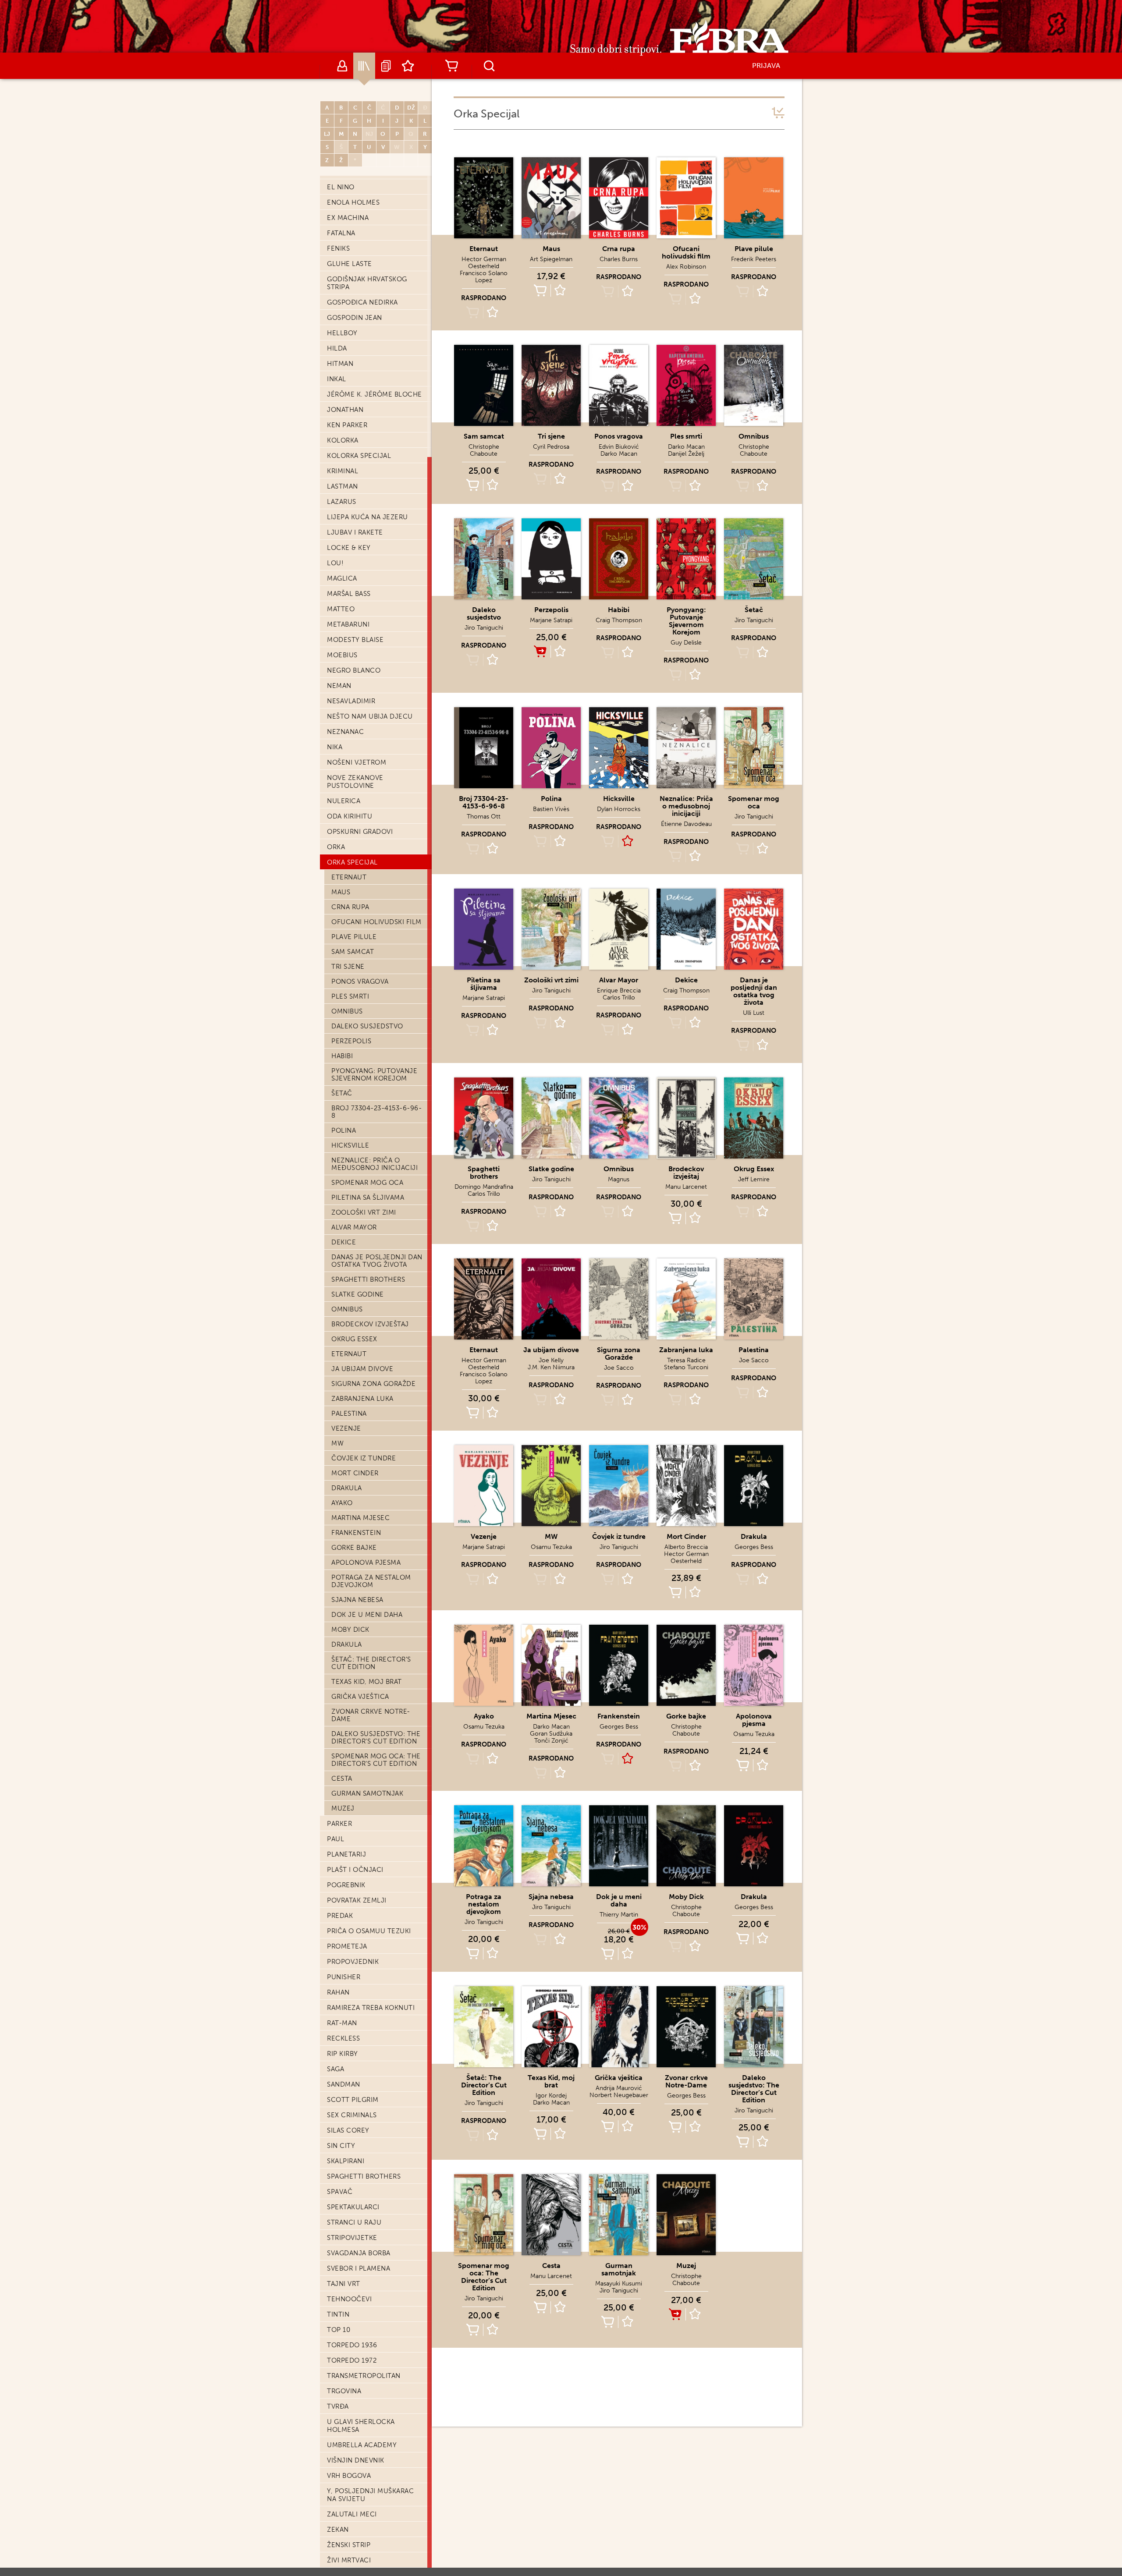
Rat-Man (342, 2023)
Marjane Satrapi (551, 620)
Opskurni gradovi (360, 832)
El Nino (341, 187)
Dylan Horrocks (619, 809)
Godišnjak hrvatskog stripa (367, 283)
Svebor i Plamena (359, 2268)
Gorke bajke (354, 1548)
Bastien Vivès (551, 809)
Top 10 (339, 2330)
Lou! (335, 563)
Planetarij (346, 1854)
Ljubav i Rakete (355, 532)
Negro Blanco (354, 670)
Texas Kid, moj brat (367, 1682)
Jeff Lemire (754, 1179)
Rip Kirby (343, 2054)
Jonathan (345, 410)
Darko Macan (619, 454)
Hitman (340, 364)
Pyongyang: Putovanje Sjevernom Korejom (374, 1075)
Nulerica (344, 801)
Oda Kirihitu (350, 816)
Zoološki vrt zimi (364, 1212)
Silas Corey (348, 2130)
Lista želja (408, 66)
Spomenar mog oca (367, 1183)
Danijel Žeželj (686, 454)
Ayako (342, 1503)
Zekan (338, 2530)
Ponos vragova (360, 982)
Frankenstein (356, 1533)
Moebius (342, 655)
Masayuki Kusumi (619, 2284)
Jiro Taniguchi (484, 628)
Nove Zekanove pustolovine (355, 782)
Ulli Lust (754, 1013)
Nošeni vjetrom (357, 762)
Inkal (337, 379)
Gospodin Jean (355, 318)
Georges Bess (754, 1547)
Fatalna (341, 233)
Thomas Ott (484, 817)
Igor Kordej (551, 2096)
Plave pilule (354, 937)
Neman (339, 686)
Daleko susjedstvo (367, 1026)
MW (337, 1443)
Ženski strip (349, 2545)
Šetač (342, 1093)
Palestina (349, 1414)
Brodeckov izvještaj (370, 1324)
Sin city (341, 2146)
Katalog (364, 66)
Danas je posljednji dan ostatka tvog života (377, 1261)
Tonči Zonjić (551, 1741)
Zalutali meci (352, 2514)
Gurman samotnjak (367, 1793)
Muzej (343, 1808)
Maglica (342, 578)
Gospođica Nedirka (362, 302)
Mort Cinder (355, 1473)
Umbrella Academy (362, 2445)
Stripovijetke (352, 2238)
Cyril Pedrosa (551, 447)
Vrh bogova (349, 2476)
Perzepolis (351, 1041)
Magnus (619, 1179)
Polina (344, 1130)
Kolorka (343, 440)
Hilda (337, 348)
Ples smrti (350, 996)
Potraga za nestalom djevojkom (371, 1581)
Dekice (344, 1242)
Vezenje (346, 1428)
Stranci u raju (354, 2222)
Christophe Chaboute (484, 450)
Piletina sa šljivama (368, 1198)
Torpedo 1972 (352, 2360)
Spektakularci (353, 2207)
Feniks (338, 248)
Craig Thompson (619, 620)
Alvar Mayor (354, 1227)
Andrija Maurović (619, 2088)
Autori (342, 66)
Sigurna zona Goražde (373, 1384)
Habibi (342, 1056)
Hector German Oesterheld (484, 263)
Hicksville (350, 1145)
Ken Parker (347, 425)
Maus (341, 892)
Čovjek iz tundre (364, 1458)
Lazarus (342, 502)
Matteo (341, 609)
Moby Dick (350, 1630)
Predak (340, 1916)
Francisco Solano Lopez (484, 277)
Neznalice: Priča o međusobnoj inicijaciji (375, 1164)
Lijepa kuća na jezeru (367, 517)
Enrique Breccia (619, 990)
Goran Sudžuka (551, 1734)
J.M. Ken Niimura (551, 1367)
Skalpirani (346, 2161)
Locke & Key (349, 548)
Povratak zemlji (357, 1900)
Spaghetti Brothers (364, 2176)
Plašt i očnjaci (355, 1870)
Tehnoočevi (349, 2299)
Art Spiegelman (551, 259)
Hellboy (342, 333)
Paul (336, 1839)
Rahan (338, 1992)
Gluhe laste (350, 264)
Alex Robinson (686, 267)
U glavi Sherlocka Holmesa (361, 2426)
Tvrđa (338, 2406)
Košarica (451, 66)
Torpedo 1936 (352, 2345)
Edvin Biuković (619, 447)
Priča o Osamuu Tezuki (369, 1931)
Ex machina (348, 218)
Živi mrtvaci (349, 2560)
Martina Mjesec (360, 1518)
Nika (335, 747)
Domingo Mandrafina (484, 1187)
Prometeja (347, 1946)
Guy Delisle (686, 643)
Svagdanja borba (359, 2253)
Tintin (338, 2314)
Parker (339, 1824)
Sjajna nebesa (357, 1600)
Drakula (347, 1488)
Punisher (344, 1977)
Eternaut (349, 877)
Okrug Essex (354, 1339)
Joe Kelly (551, 1360)
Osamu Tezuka (551, 1547)
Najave (386, 66)
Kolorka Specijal (359, 456)
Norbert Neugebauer (619, 2095)
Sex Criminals (352, 2115)
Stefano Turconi (686, 1367)
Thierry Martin (619, 1915)
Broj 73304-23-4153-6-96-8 (376, 1112)
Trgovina (344, 2391)
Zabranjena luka (362, 1399)
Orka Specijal (352, 862)
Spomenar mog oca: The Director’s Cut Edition (376, 1760)
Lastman (343, 486)
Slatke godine (358, 1294)
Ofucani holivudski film (376, 922)
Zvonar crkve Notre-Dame (371, 1715)
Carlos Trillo (619, 997)
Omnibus (347, 1011)
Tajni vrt (344, 2284)
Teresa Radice (686, 1360)
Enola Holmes (353, 202)
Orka (336, 847)
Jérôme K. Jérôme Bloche (375, 394)
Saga (336, 2069)
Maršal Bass (349, 594)
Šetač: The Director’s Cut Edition (371, 1663)
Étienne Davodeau (686, 824)
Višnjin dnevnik (356, 2460)
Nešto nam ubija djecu (370, 716)
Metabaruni (348, 624)
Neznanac (345, 732)
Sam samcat (353, 952)
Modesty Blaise (355, 640)
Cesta (342, 1779)
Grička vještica (360, 1697)
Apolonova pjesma (366, 1563)
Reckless (343, 2038)
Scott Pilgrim (353, 2100)
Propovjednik (353, 1962)
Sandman (344, 2084)
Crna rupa (350, 907)
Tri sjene (348, 967)
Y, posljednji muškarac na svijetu (370, 2495)
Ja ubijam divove (362, 1369)
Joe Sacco (619, 1368)
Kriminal (343, 471)
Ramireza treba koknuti (371, 2008)
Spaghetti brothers (368, 1279)
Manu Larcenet (686, 1187)
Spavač (340, 2192)
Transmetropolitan (364, 2376)
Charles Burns (619, 259)
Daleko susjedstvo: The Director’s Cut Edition (376, 1738)
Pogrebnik (346, 1885)
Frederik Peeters (754, 259)
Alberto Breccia (686, 1547)
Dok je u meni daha (367, 1615)
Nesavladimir (351, 701)
